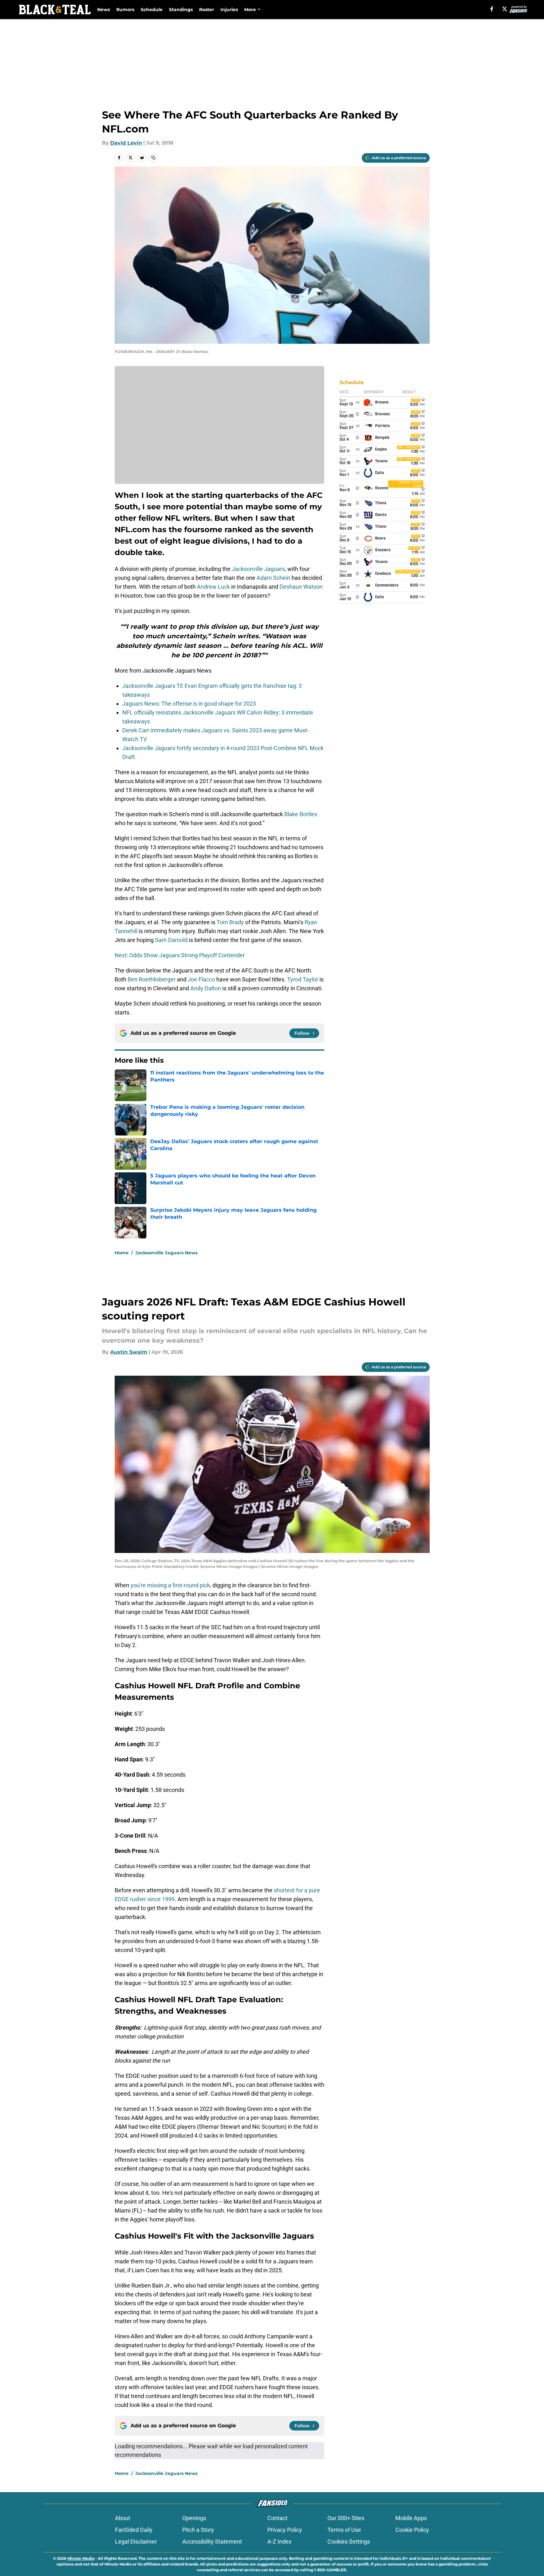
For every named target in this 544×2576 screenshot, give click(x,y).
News (104, 10)
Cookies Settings (349, 2542)
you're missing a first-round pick (170, 1585)
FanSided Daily (134, 2530)
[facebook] (492, 9)
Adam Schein (273, 578)
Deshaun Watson (301, 587)
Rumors (125, 10)
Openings (194, 2518)
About (123, 2518)
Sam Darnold (171, 940)
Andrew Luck (213, 587)
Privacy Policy (285, 2530)
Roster (207, 10)
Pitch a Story (198, 2530)
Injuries (229, 10)
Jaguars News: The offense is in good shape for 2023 (189, 704)
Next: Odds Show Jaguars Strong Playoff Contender (180, 955)
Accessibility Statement (212, 2542)
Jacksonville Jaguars (258, 569)
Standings (181, 10)
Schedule (152, 10)
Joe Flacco (201, 979)
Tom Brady (230, 922)
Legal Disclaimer (136, 2542)
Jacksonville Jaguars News (166, 1253)
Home (122, 1253)
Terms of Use (344, 2530)
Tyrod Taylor (303, 979)
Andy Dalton (206, 988)
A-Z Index (279, 2542)
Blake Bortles (301, 814)
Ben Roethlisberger (152, 979)
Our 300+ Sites (346, 2518)
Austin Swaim (129, 1352)
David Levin (126, 143)
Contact (277, 2518)
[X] (505, 9)
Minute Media (81, 2558)
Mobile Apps (411, 2518)
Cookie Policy (412, 2530)
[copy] (153, 158)
